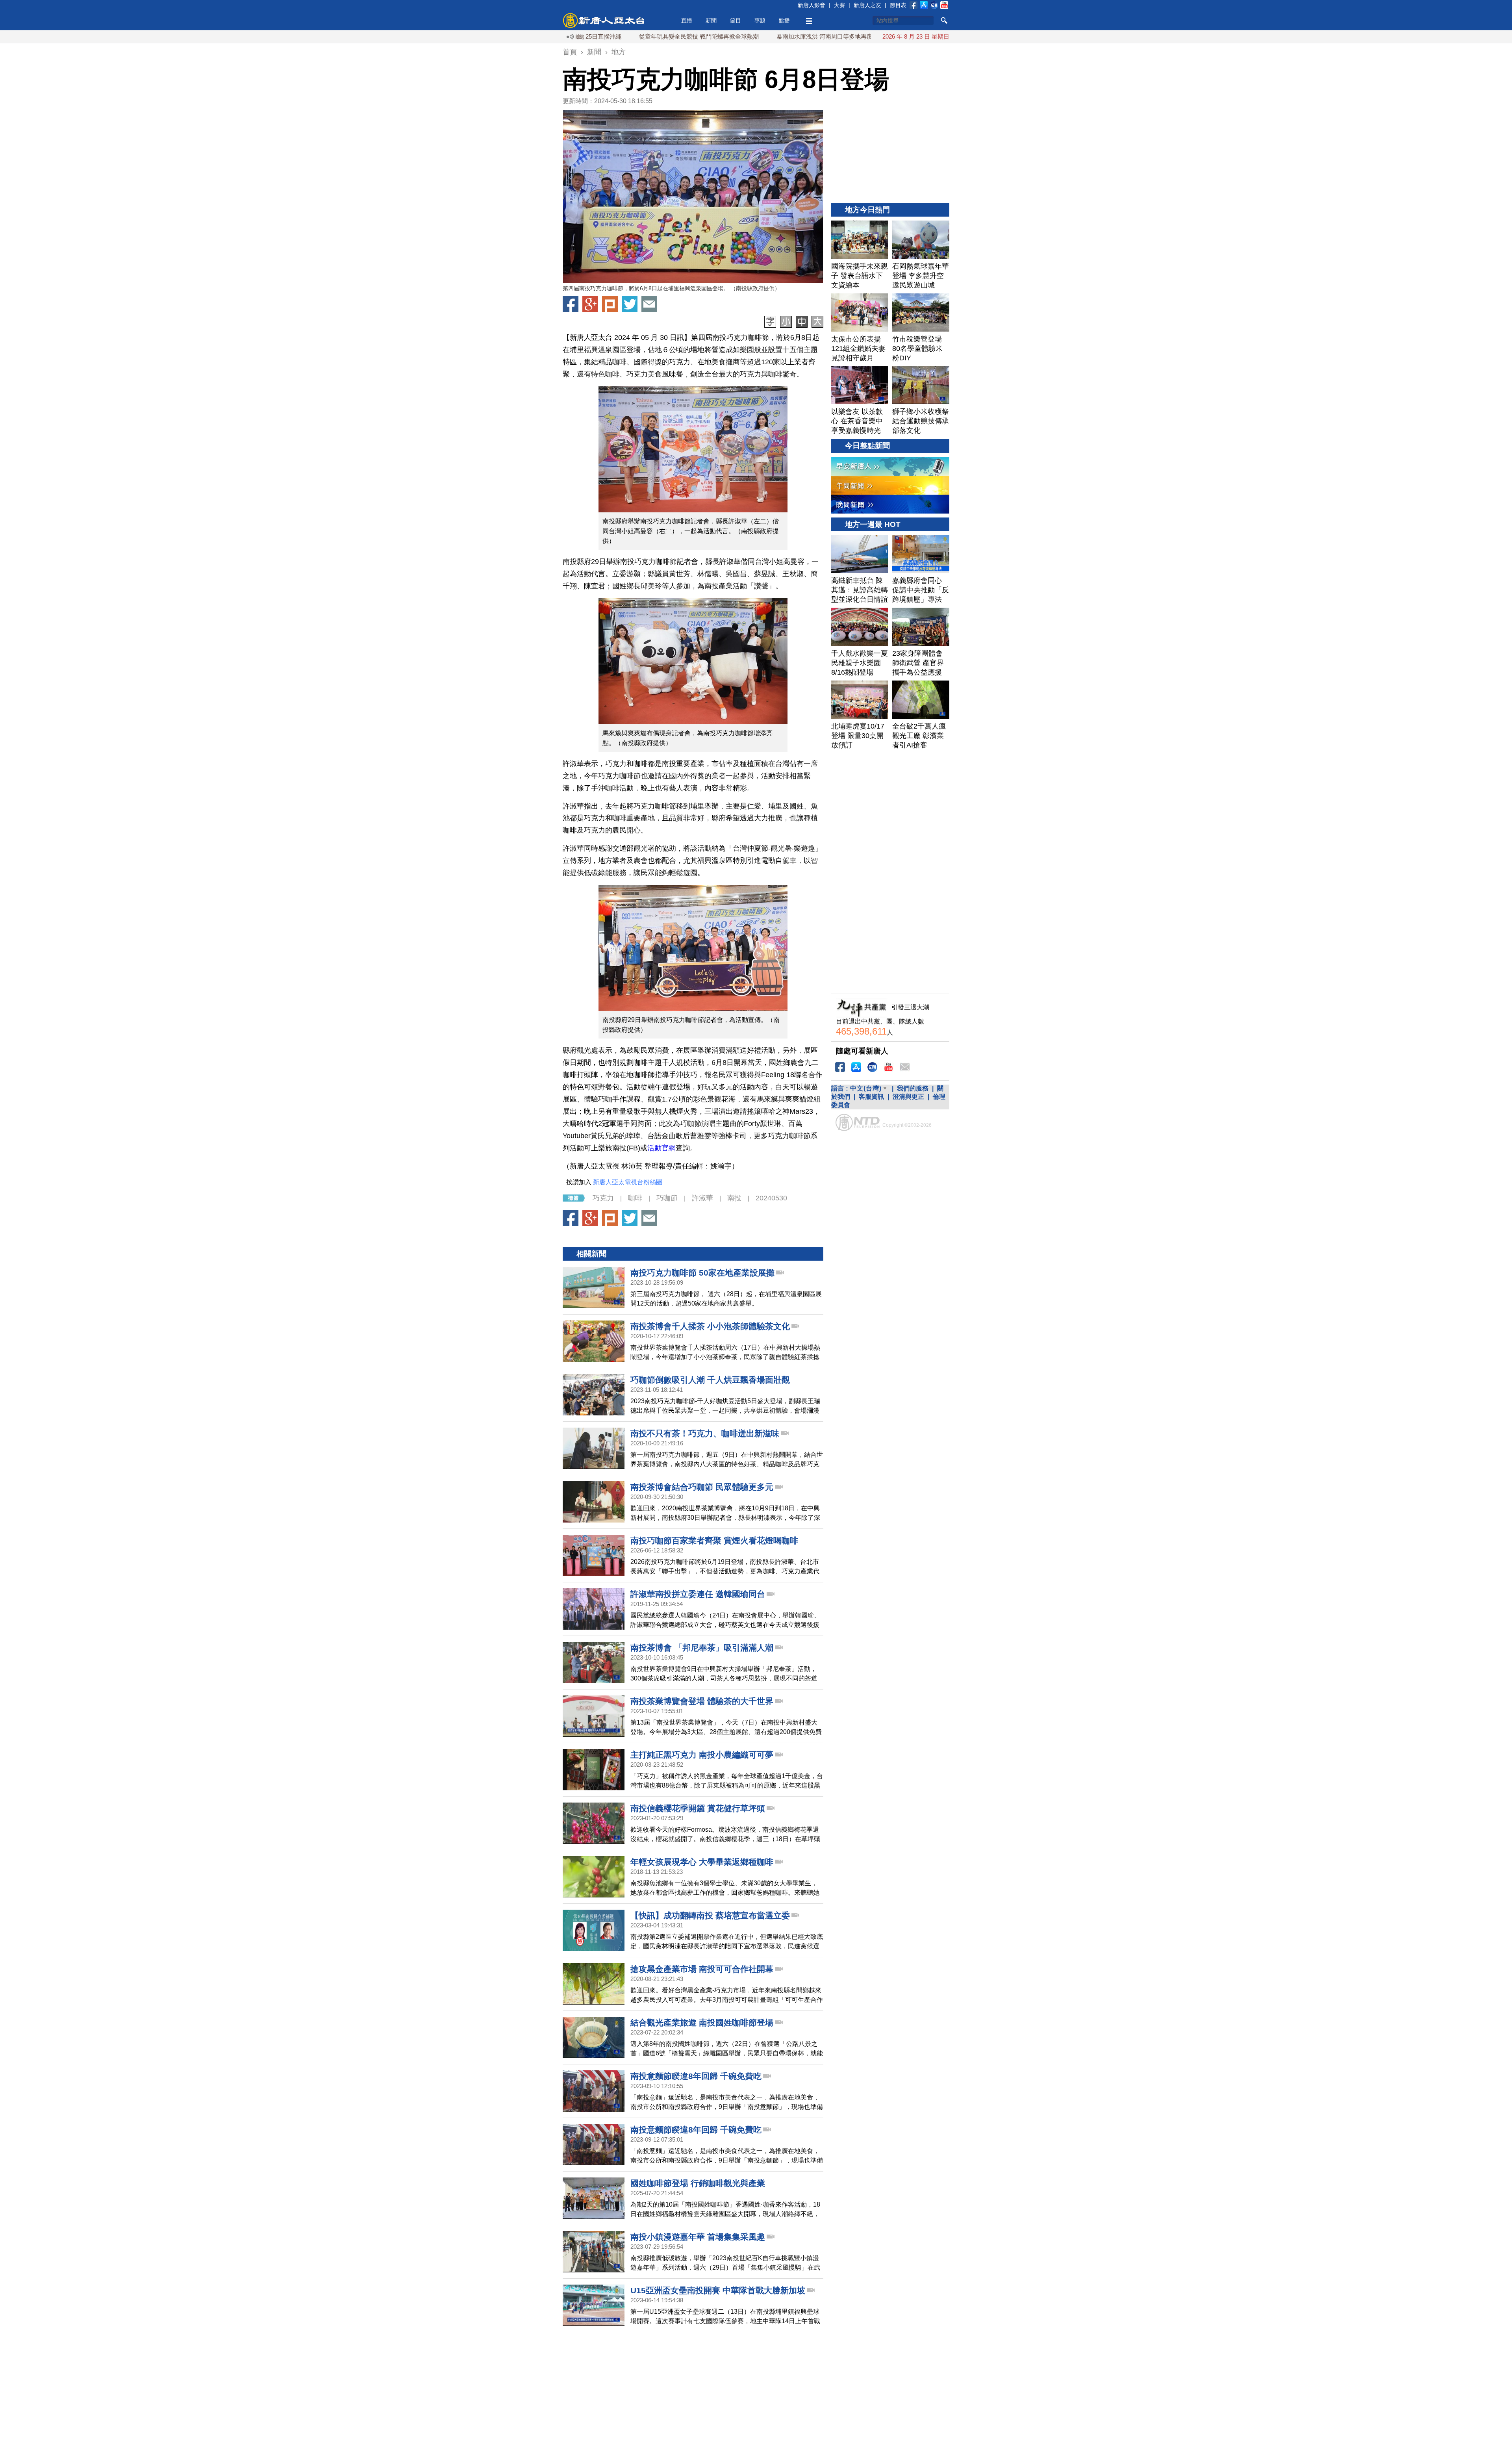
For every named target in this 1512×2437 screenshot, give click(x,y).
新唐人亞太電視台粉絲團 (628, 1182)
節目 (736, 20)
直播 (687, 20)
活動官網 (661, 1148)
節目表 (898, 5)
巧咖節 (667, 1198)
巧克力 (603, 1198)
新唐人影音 (812, 5)
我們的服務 (913, 1088)
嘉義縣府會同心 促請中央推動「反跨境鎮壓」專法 (834, 36)
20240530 (771, 1198)
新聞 (711, 20)
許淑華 (702, 1198)
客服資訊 (871, 1097)
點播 (784, 20)
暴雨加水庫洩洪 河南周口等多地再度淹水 (696, 36)
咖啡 (635, 1198)
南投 (734, 1198)
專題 (760, 20)
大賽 (839, 5)
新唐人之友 (867, 5)
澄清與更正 (908, 1097)
